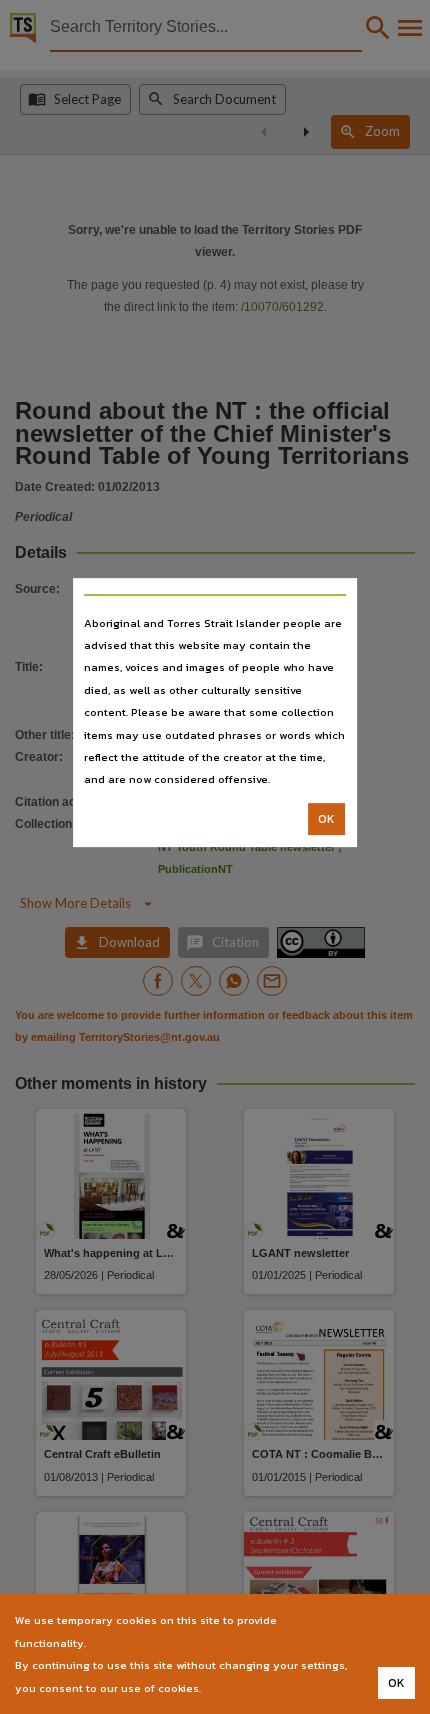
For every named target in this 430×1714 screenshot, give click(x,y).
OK (326, 819)
